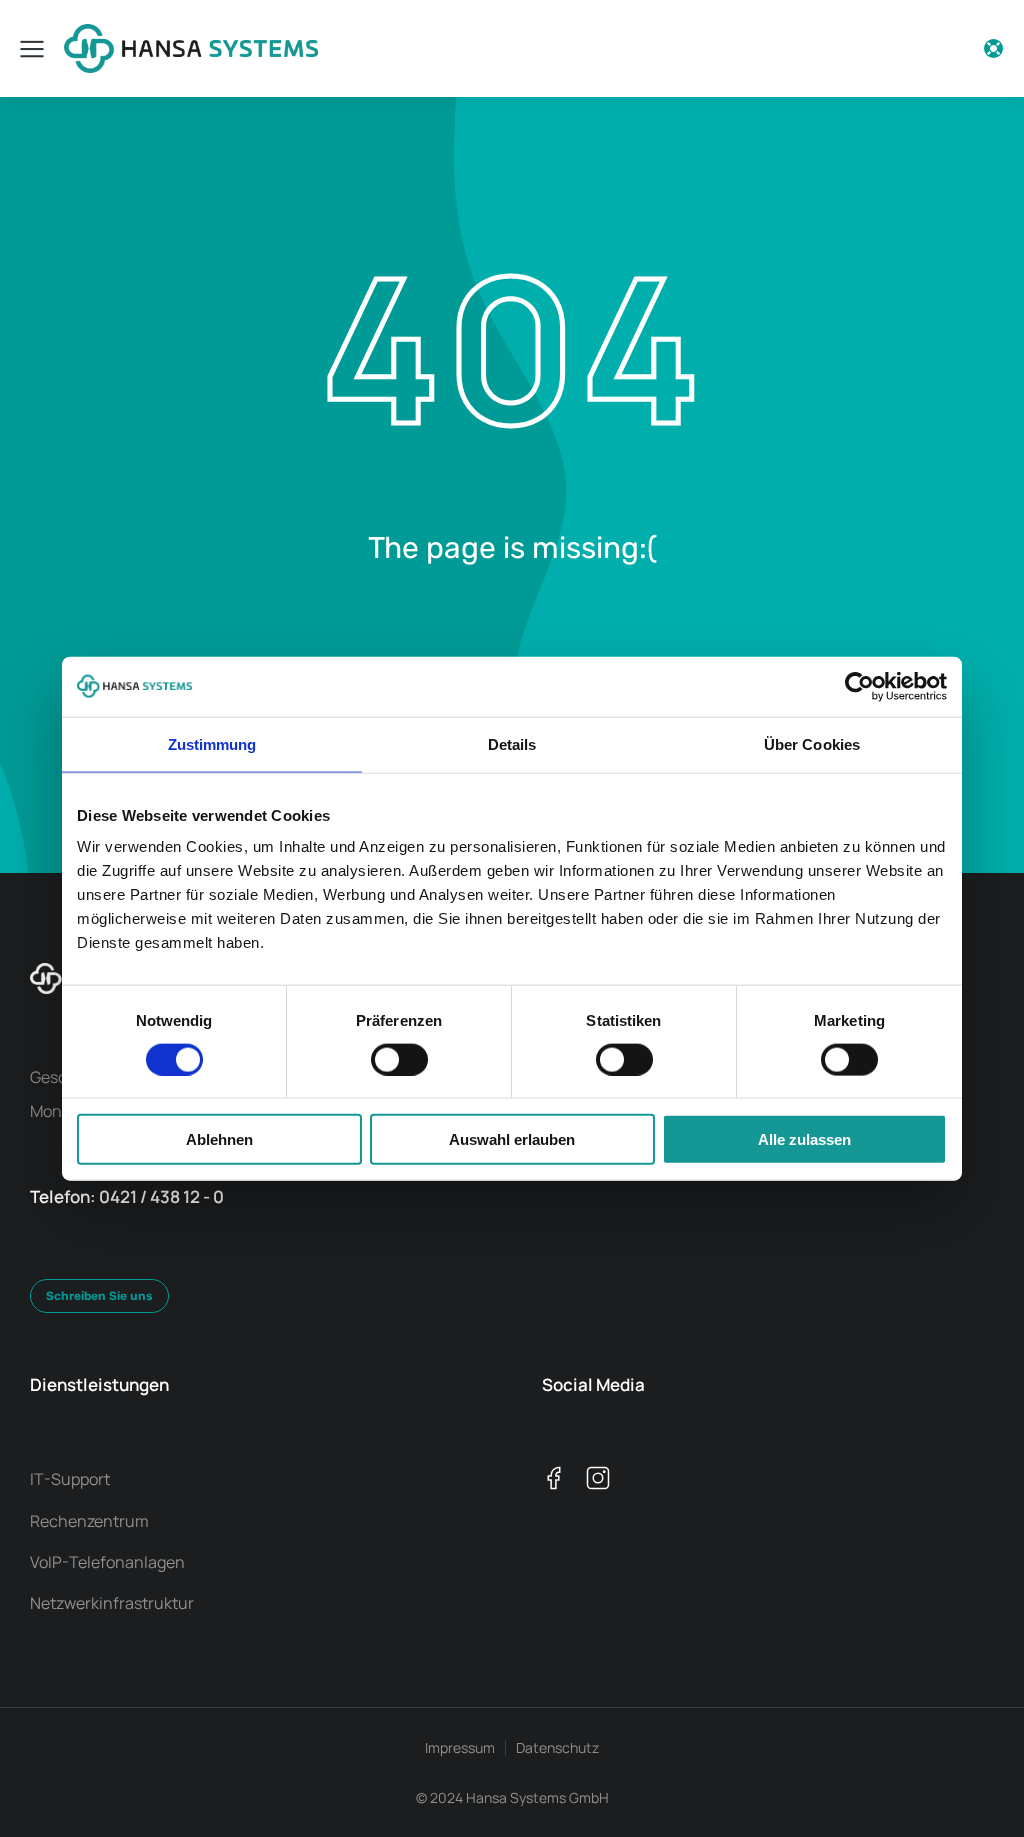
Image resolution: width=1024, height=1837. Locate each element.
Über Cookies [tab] (812, 743)
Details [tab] (512, 743)
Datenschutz (557, 1747)
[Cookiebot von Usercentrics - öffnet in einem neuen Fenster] (859, 686)
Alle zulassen (804, 1139)
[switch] (399, 1059)
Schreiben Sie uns (99, 1296)
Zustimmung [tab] (212, 743)
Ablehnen (219, 1139)
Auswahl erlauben (512, 1139)
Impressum (460, 1747)
